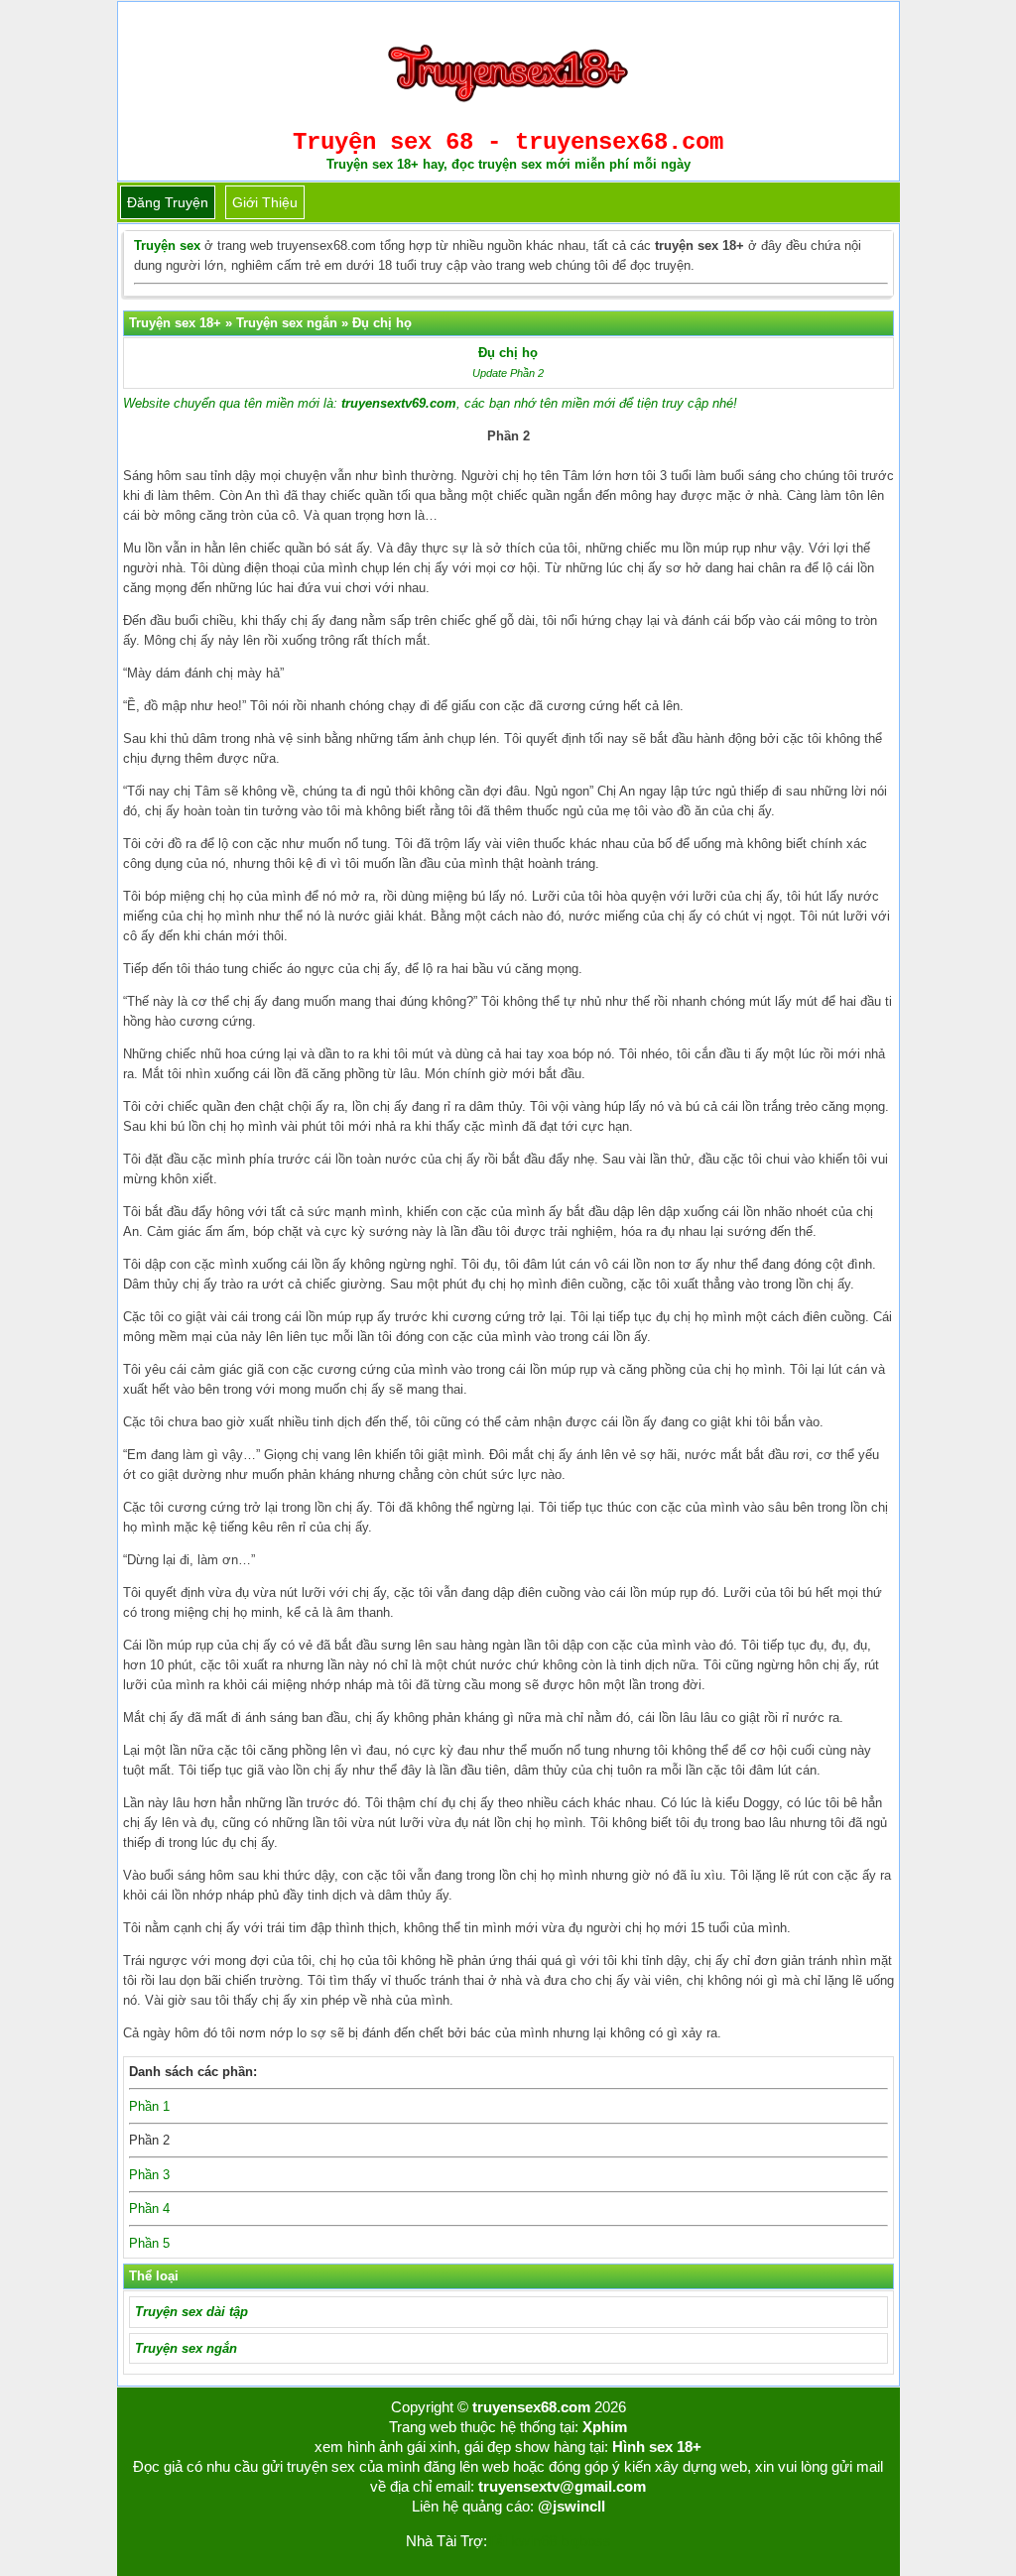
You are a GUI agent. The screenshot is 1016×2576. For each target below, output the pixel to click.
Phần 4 (149, 2208)
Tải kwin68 (522, 2541)
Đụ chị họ (508, 353)
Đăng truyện (168, 202)
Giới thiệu (265, 202)
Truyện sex (167, 245)
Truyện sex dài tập (191, 2312)
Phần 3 (149, 2175)
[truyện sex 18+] (508, 110)
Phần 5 (149, 2243)
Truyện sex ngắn (186, 2348)
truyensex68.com (531, 2407)
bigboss (586, 2541)
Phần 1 (149, 2106)
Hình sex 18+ (657, 2447)
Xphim (605, 2427)
